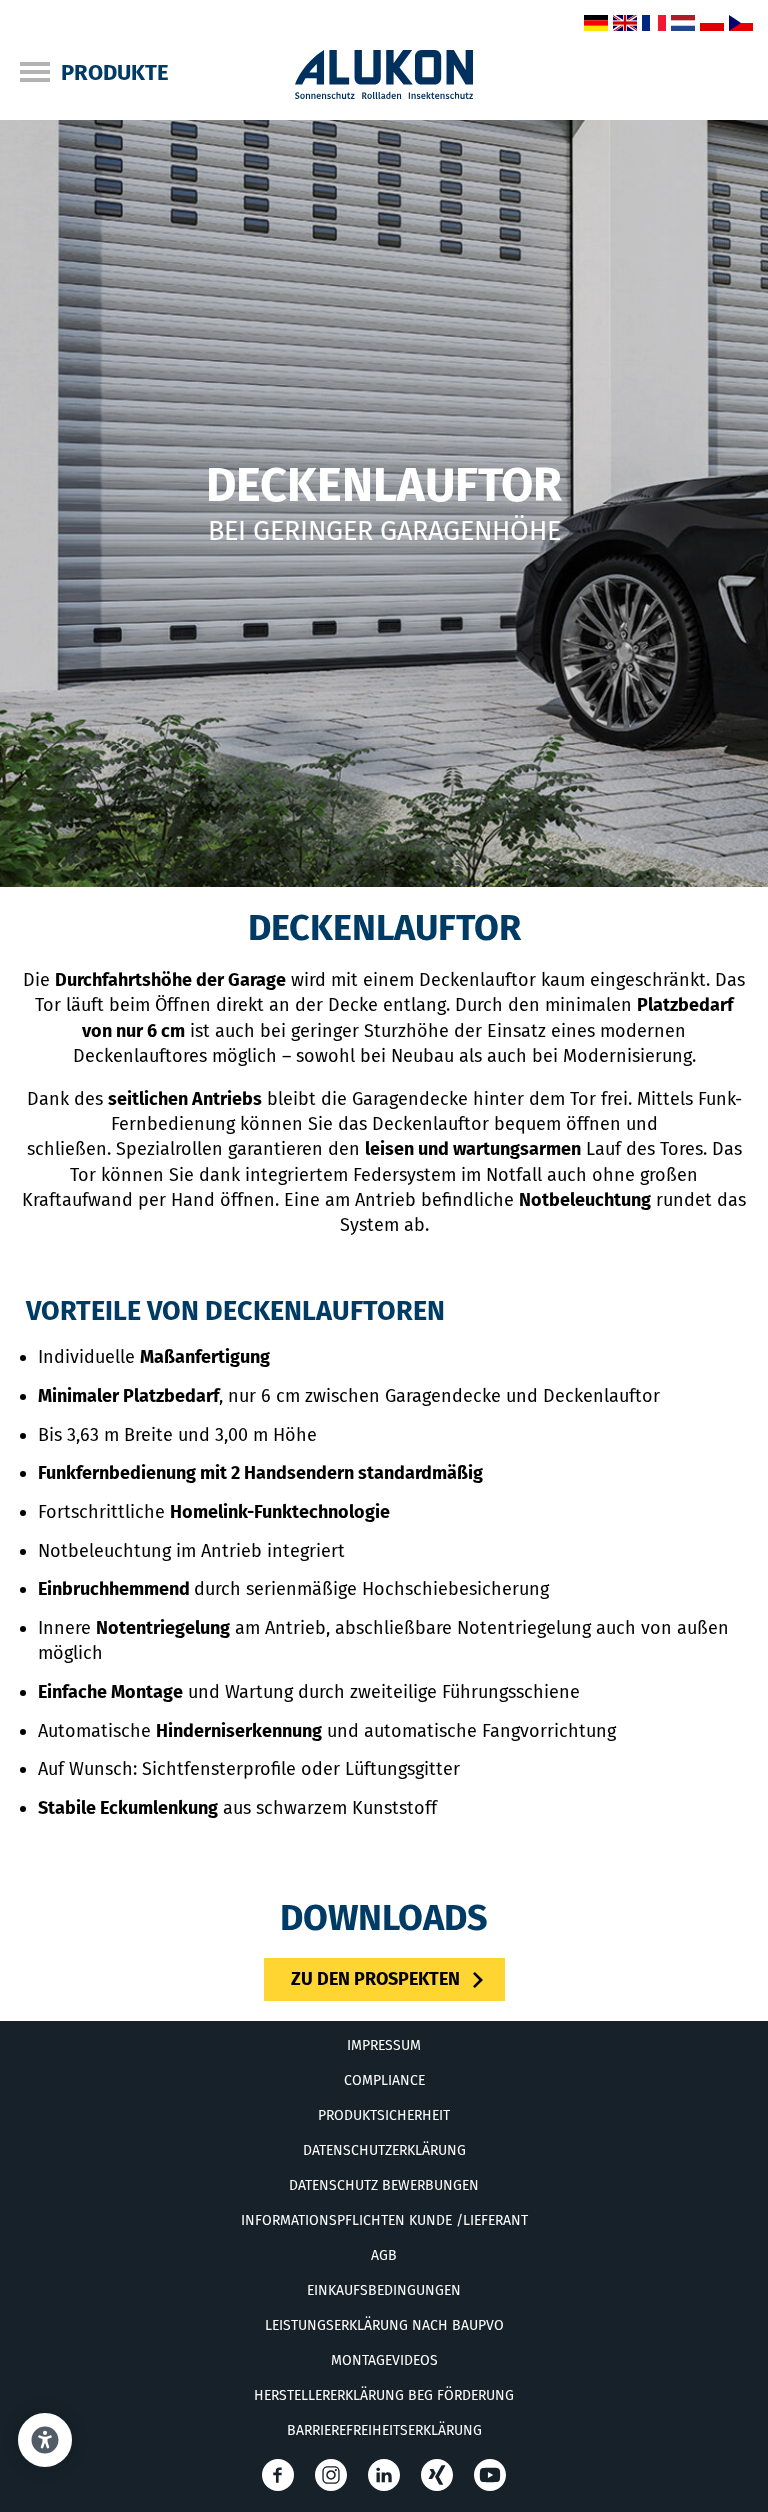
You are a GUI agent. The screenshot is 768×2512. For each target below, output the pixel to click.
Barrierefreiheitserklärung (384, 2430)
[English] (625, 25)
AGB (384, 2255)
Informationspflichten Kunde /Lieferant (384, 2220)
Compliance (384, 2080)
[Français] (654, 25)
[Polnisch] (712, 25)
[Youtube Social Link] (490, 2475)
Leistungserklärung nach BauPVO (384, 2325)
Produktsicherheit (384, 2115)
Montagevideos (384, 2360)
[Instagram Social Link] (331, 2475)
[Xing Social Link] (437, 2475)
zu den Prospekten (375, 1979)
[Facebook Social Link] (278, 2475)
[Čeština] (741, 25)
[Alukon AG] (384, 93)
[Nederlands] (683, 25)
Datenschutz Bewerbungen (384, 2185)
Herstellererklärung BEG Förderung (384, 2395)
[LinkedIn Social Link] (384, 2475)
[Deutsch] (596, 25)
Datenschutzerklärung (384, 2150)
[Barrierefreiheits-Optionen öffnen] (45, 2440)
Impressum (384, 2045)
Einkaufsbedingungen (384, 2290)
